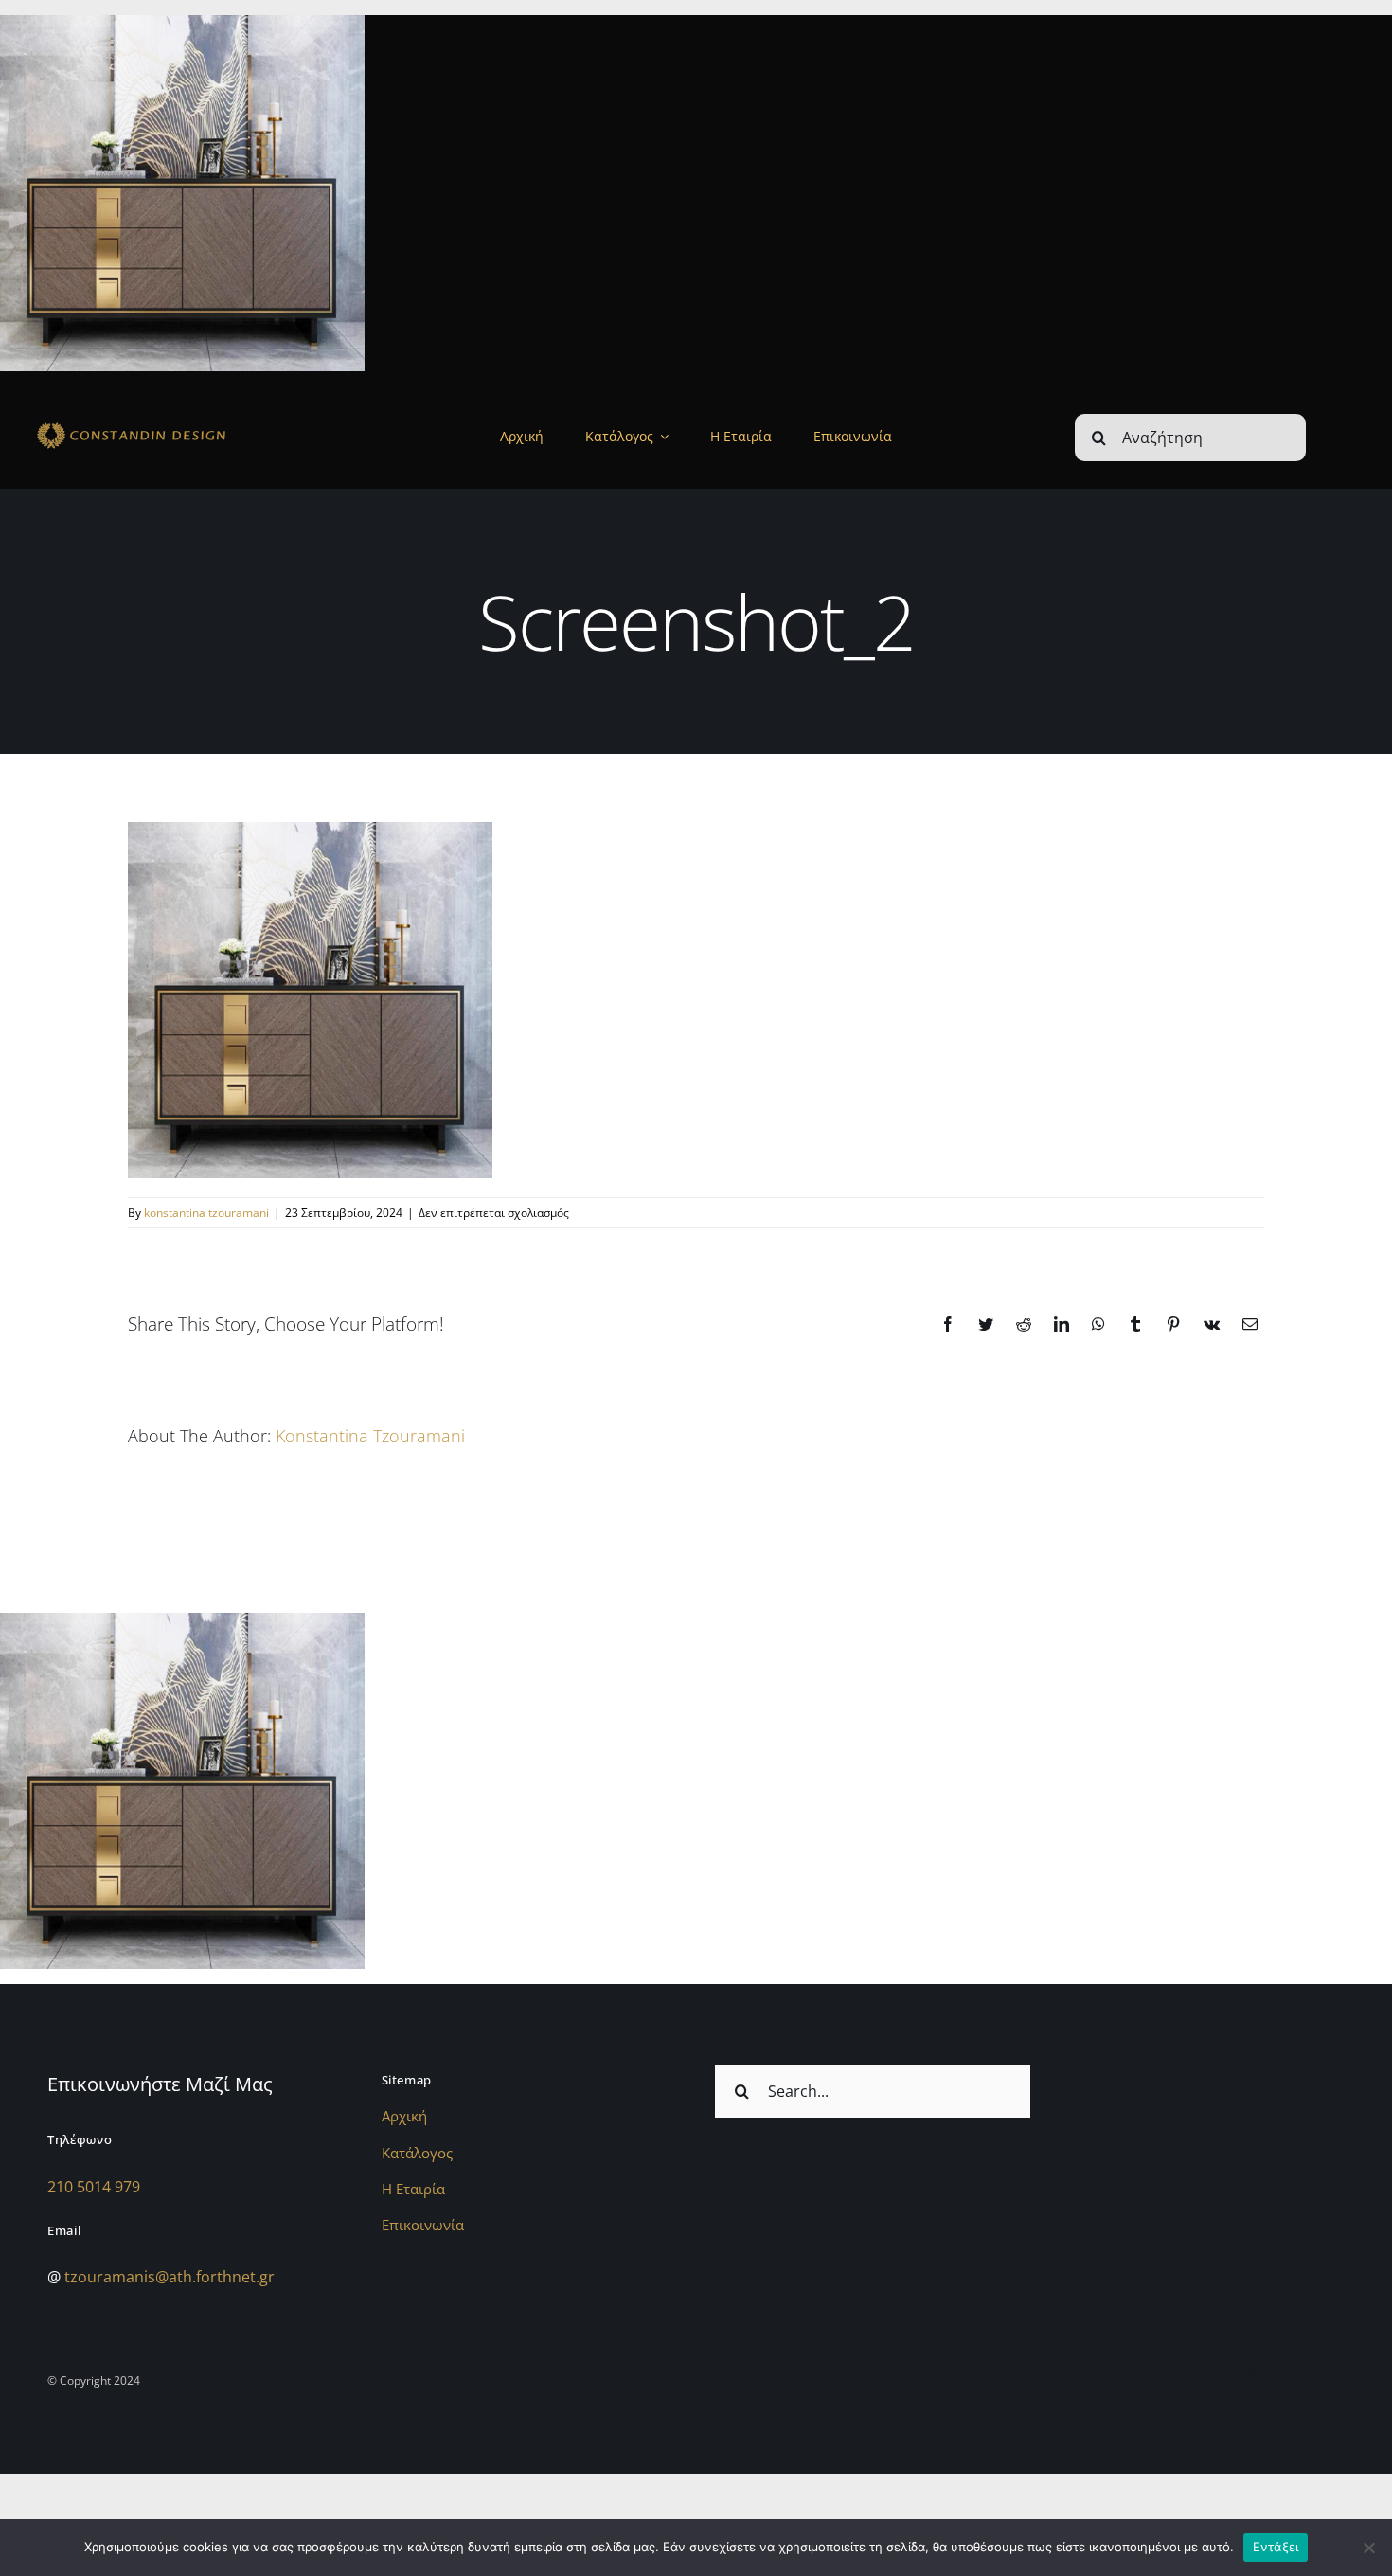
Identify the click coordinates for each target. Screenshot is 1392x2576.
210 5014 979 (94, 2187)
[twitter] (1319, 2377)
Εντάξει (1276, 2547)
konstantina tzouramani (206, 1213)
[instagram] (1247, 2377)
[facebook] (1283, 2377)
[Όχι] (1368, 2548)
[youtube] (1355, 2377)
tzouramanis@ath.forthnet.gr (170, 2277)
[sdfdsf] (168, 425)
